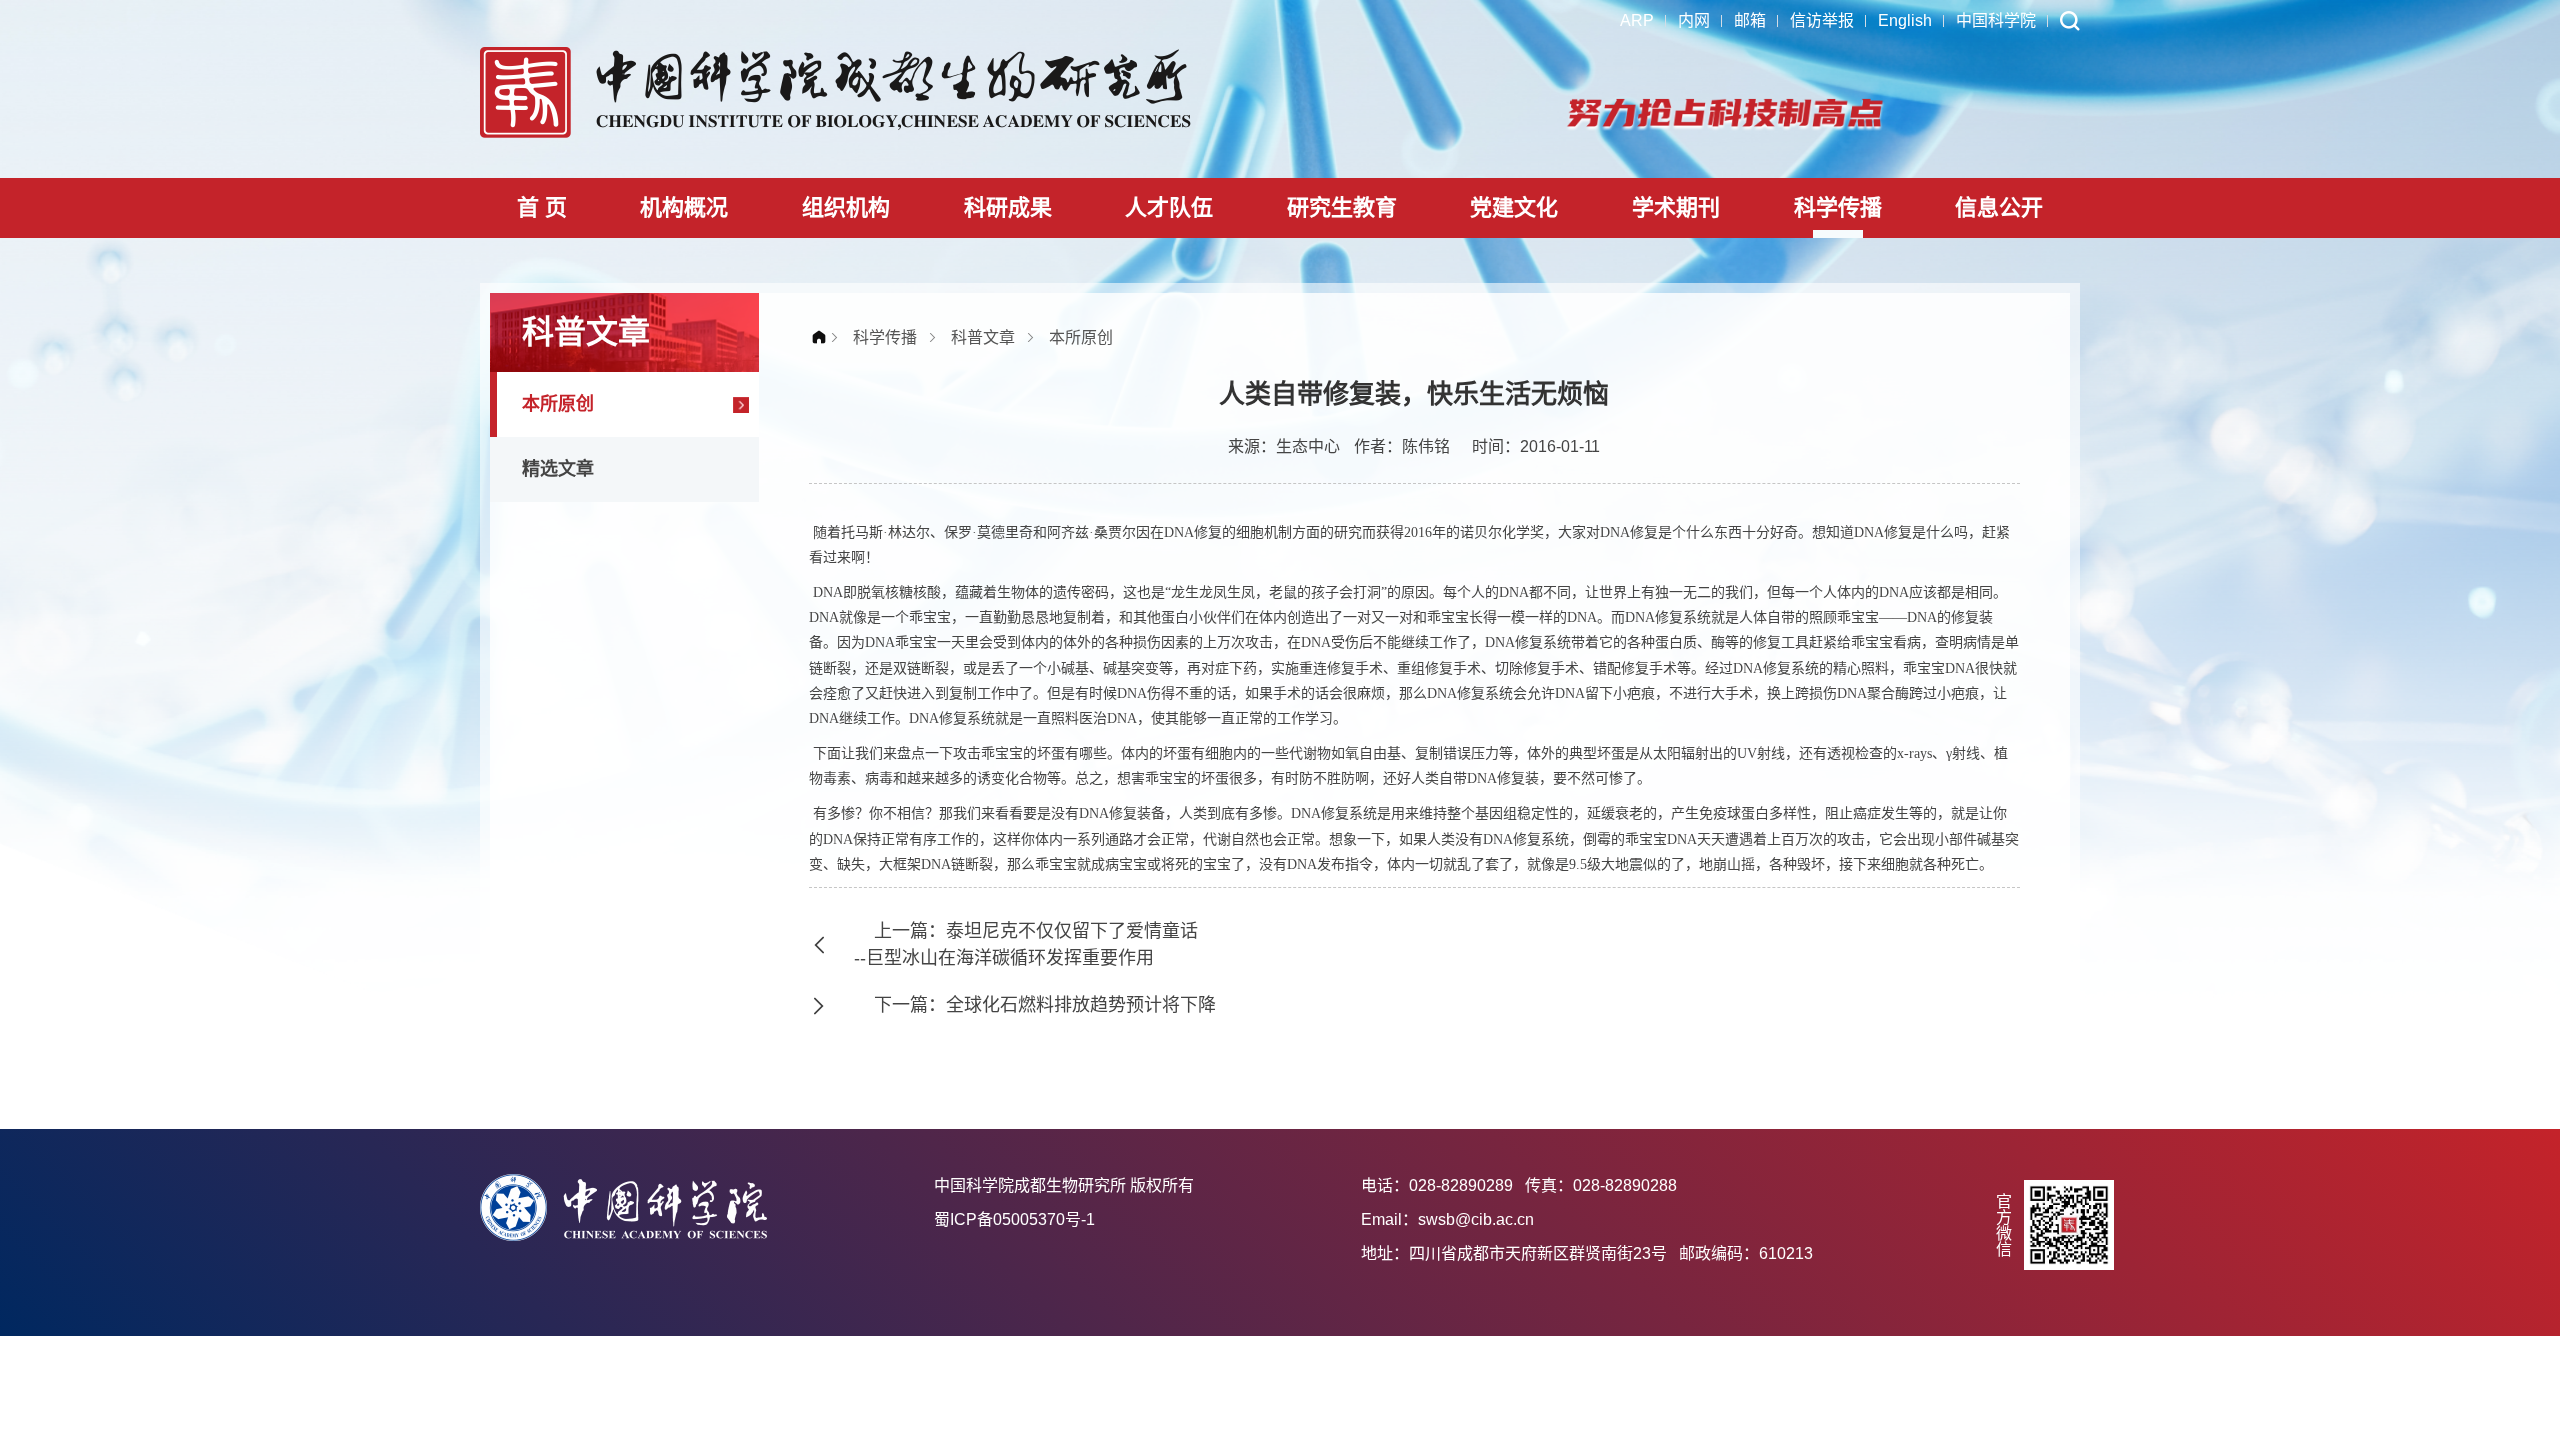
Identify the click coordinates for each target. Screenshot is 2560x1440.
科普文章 (983, 337)
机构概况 (684, 207)
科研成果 (1008, 207)
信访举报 (1822, 20)
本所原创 (558, 404)
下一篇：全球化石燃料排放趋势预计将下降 (1045, 1005)
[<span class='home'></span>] (824, 337)
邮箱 (1750, 20)
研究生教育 (1342, 207)
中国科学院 (1996, 20)
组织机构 (846, 207)
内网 (1694, 20)
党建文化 (1514, 207)
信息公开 (1999, 207)
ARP (1637, 20)
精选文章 (558, 469)
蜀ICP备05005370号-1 (1014, 1219)
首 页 (542, 207)
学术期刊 (1676, 207)
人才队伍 (1169, 207)
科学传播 (1838, 207)
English (1905, 20)
